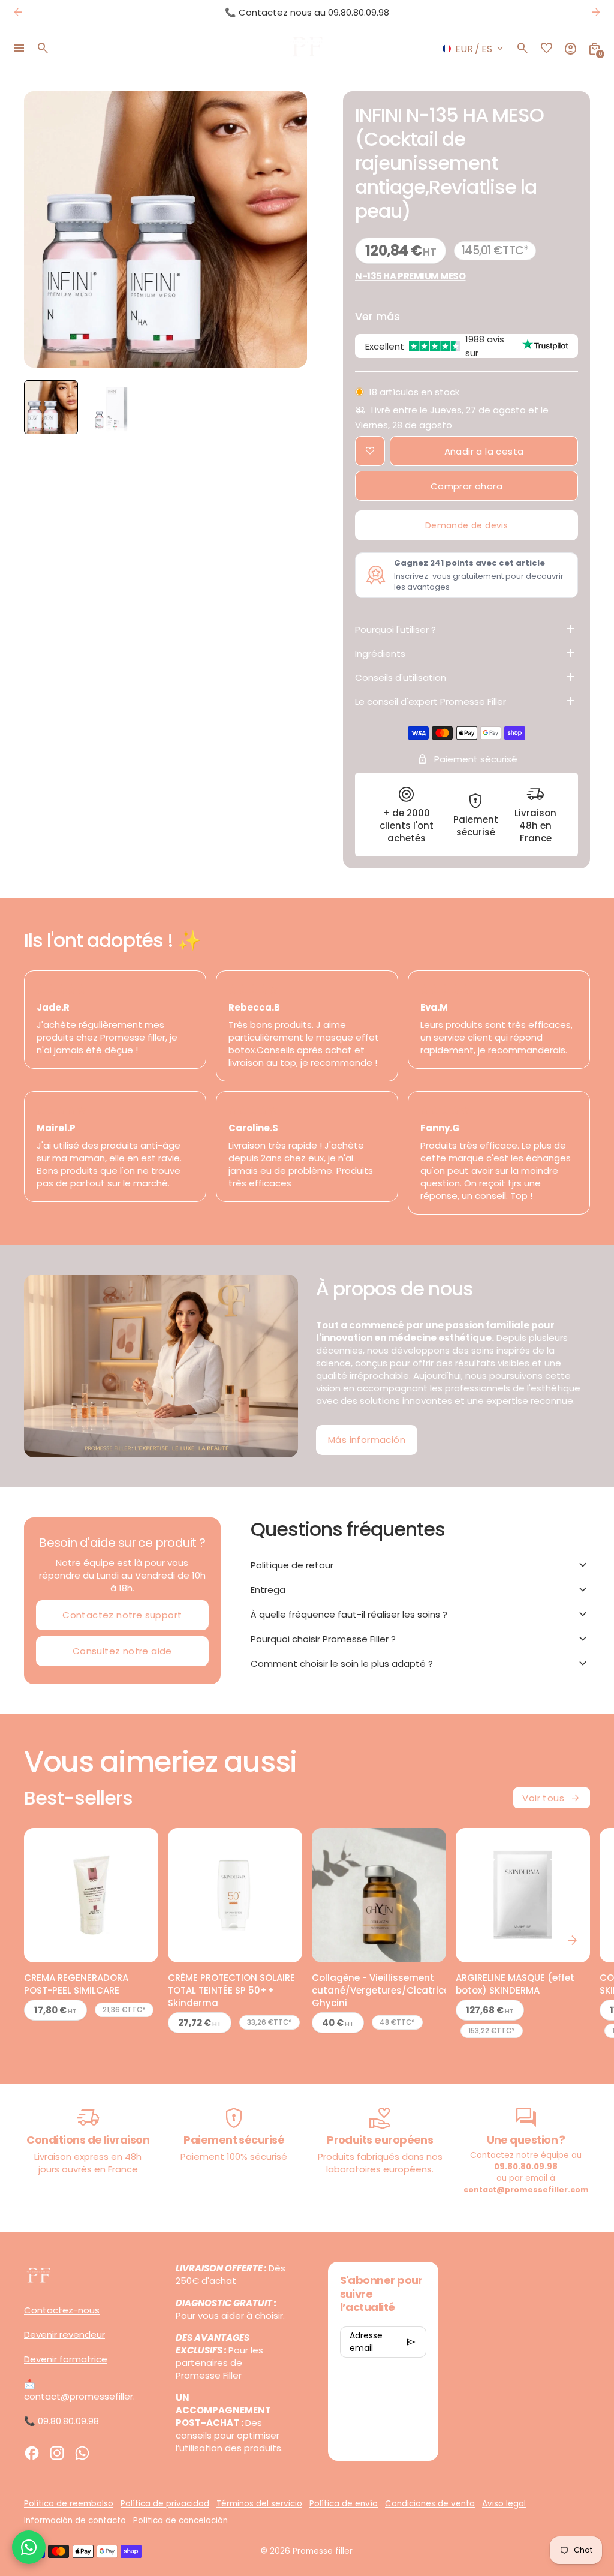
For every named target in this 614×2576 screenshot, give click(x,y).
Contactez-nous (62, 2310)
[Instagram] (57, 2453)
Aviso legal (504, 2504)
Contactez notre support (122, 1615)
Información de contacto (75, 2521)
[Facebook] (32, 2453)
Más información (367, 1440)
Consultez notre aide (122, 1651)
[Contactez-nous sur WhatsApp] (29, 2547)
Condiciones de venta (430, 2504)
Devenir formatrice (66, 2359)
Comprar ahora (466, 486)
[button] (51, 407)
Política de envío (344, 2504)
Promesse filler (323, 2551)
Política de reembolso (69, 2504)
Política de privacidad (165, 2504)
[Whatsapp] (82, 2453)
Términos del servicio (259, 2504)
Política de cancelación (180, 2521)
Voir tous (552, 1798)
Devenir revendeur (64, 2335)
